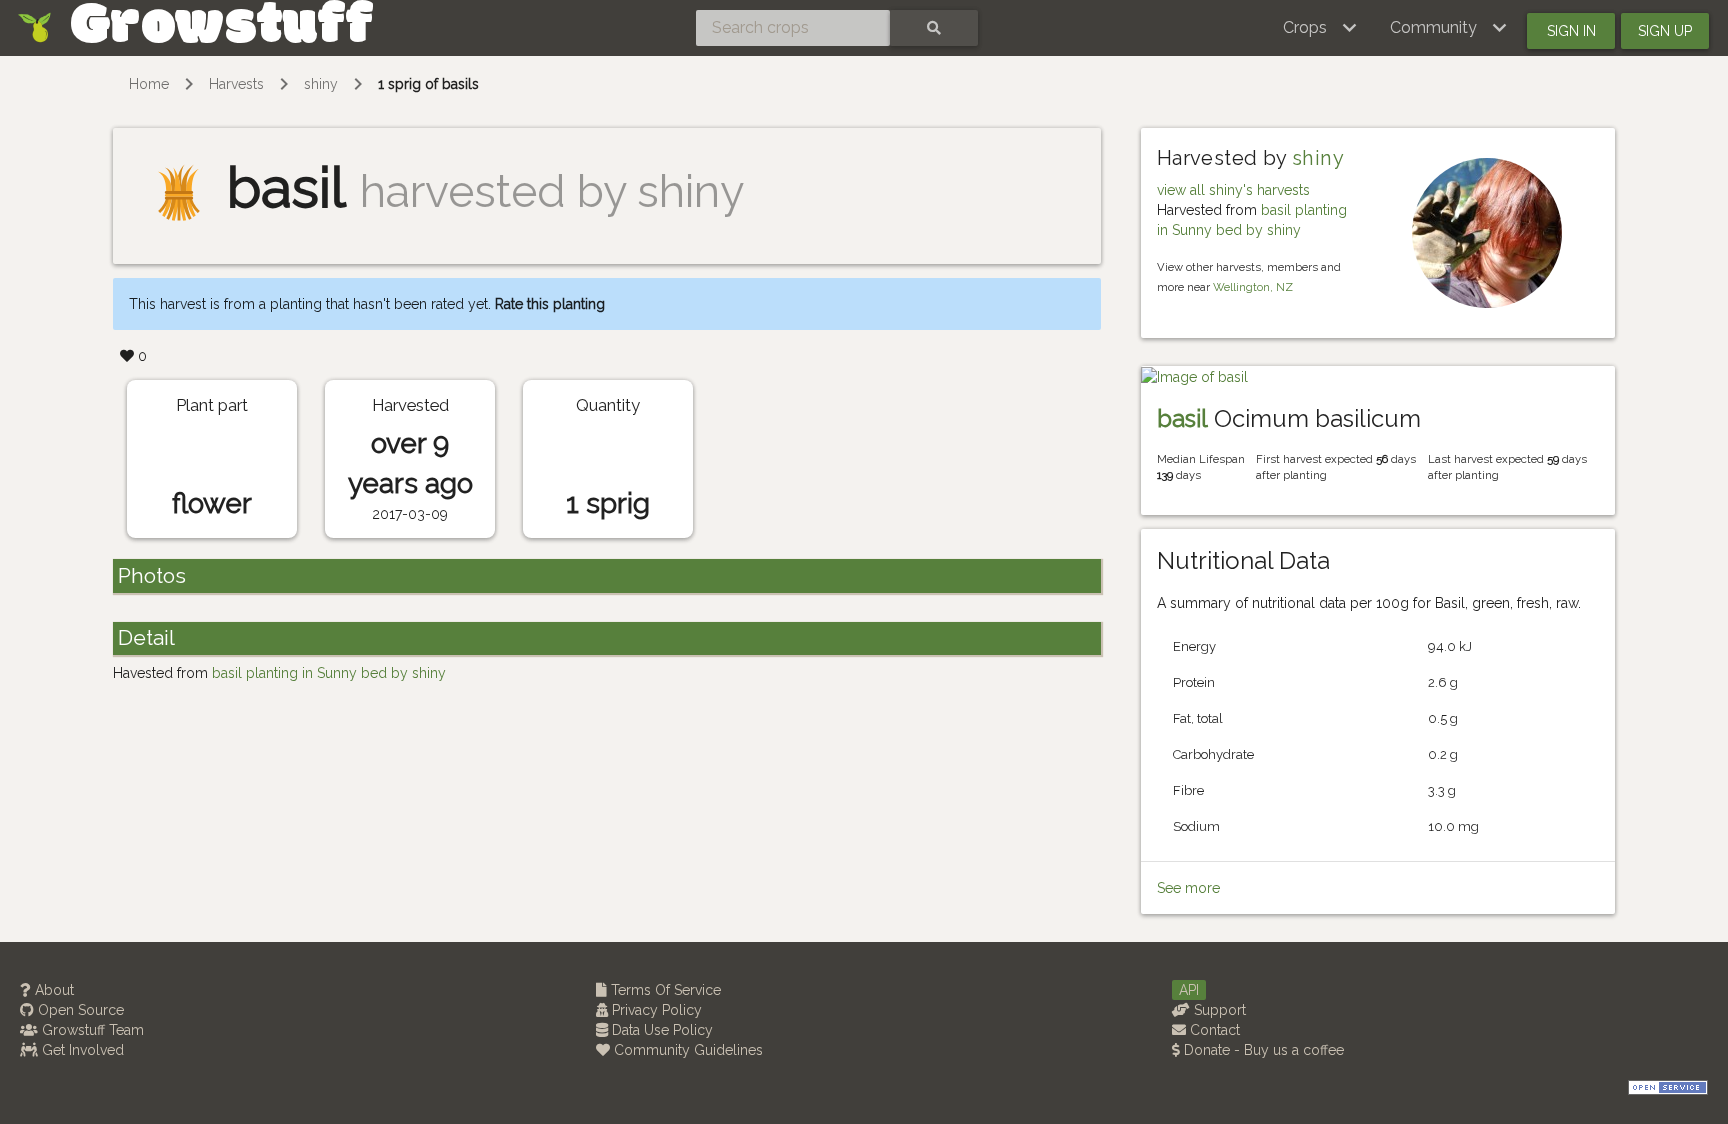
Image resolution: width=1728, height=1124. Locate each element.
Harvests (236, 84)
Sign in (1571, 31)
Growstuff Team (91, 1030)
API (1189, 990)
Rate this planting (550, 304)
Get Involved (81, 1050)
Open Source (79, 1010)
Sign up (1665, 31)
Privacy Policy (655, 1010)
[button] (1320, 28)
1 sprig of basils (428, 84)
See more (1188, 888)
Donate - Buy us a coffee (1262, 1050)
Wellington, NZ (1253, 287)
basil (1182, 418)
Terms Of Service (664, 990)
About (52, 990)
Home (149, 84)
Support (1218, 1010)
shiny (321, 84)
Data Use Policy (660, 1030)
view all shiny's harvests (1233, 190)
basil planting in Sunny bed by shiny (329, 673)
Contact (1213, 1030)
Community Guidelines (686, 1050)
